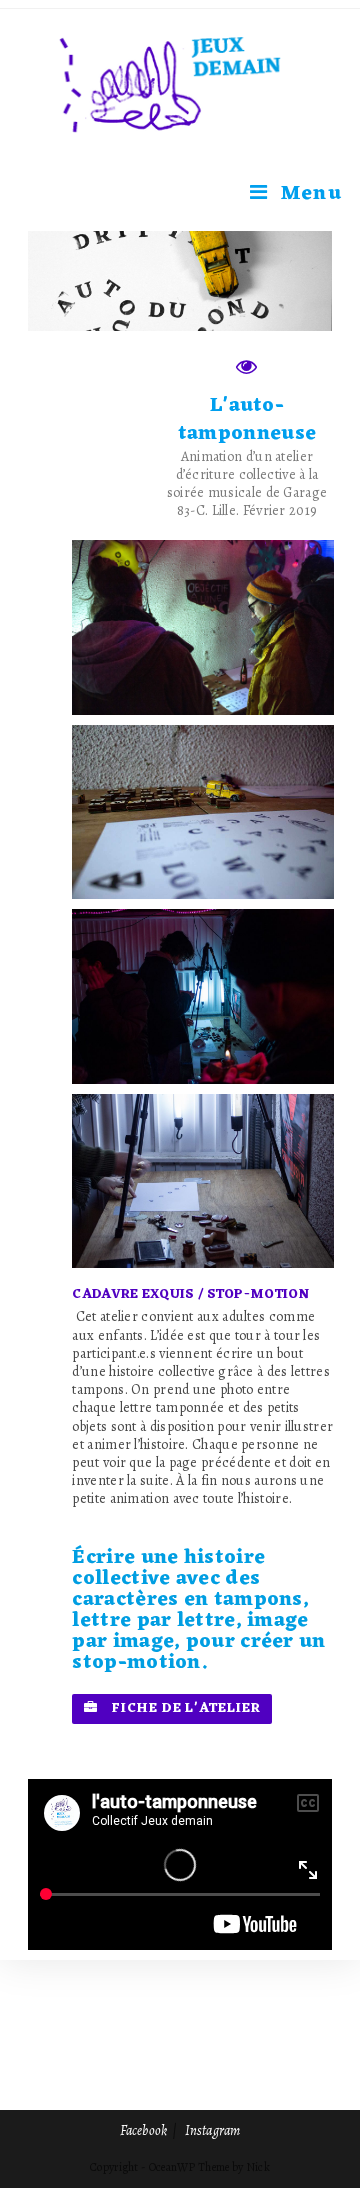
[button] (171, 1709)
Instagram (213, 2130)
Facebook (144, 2130)
